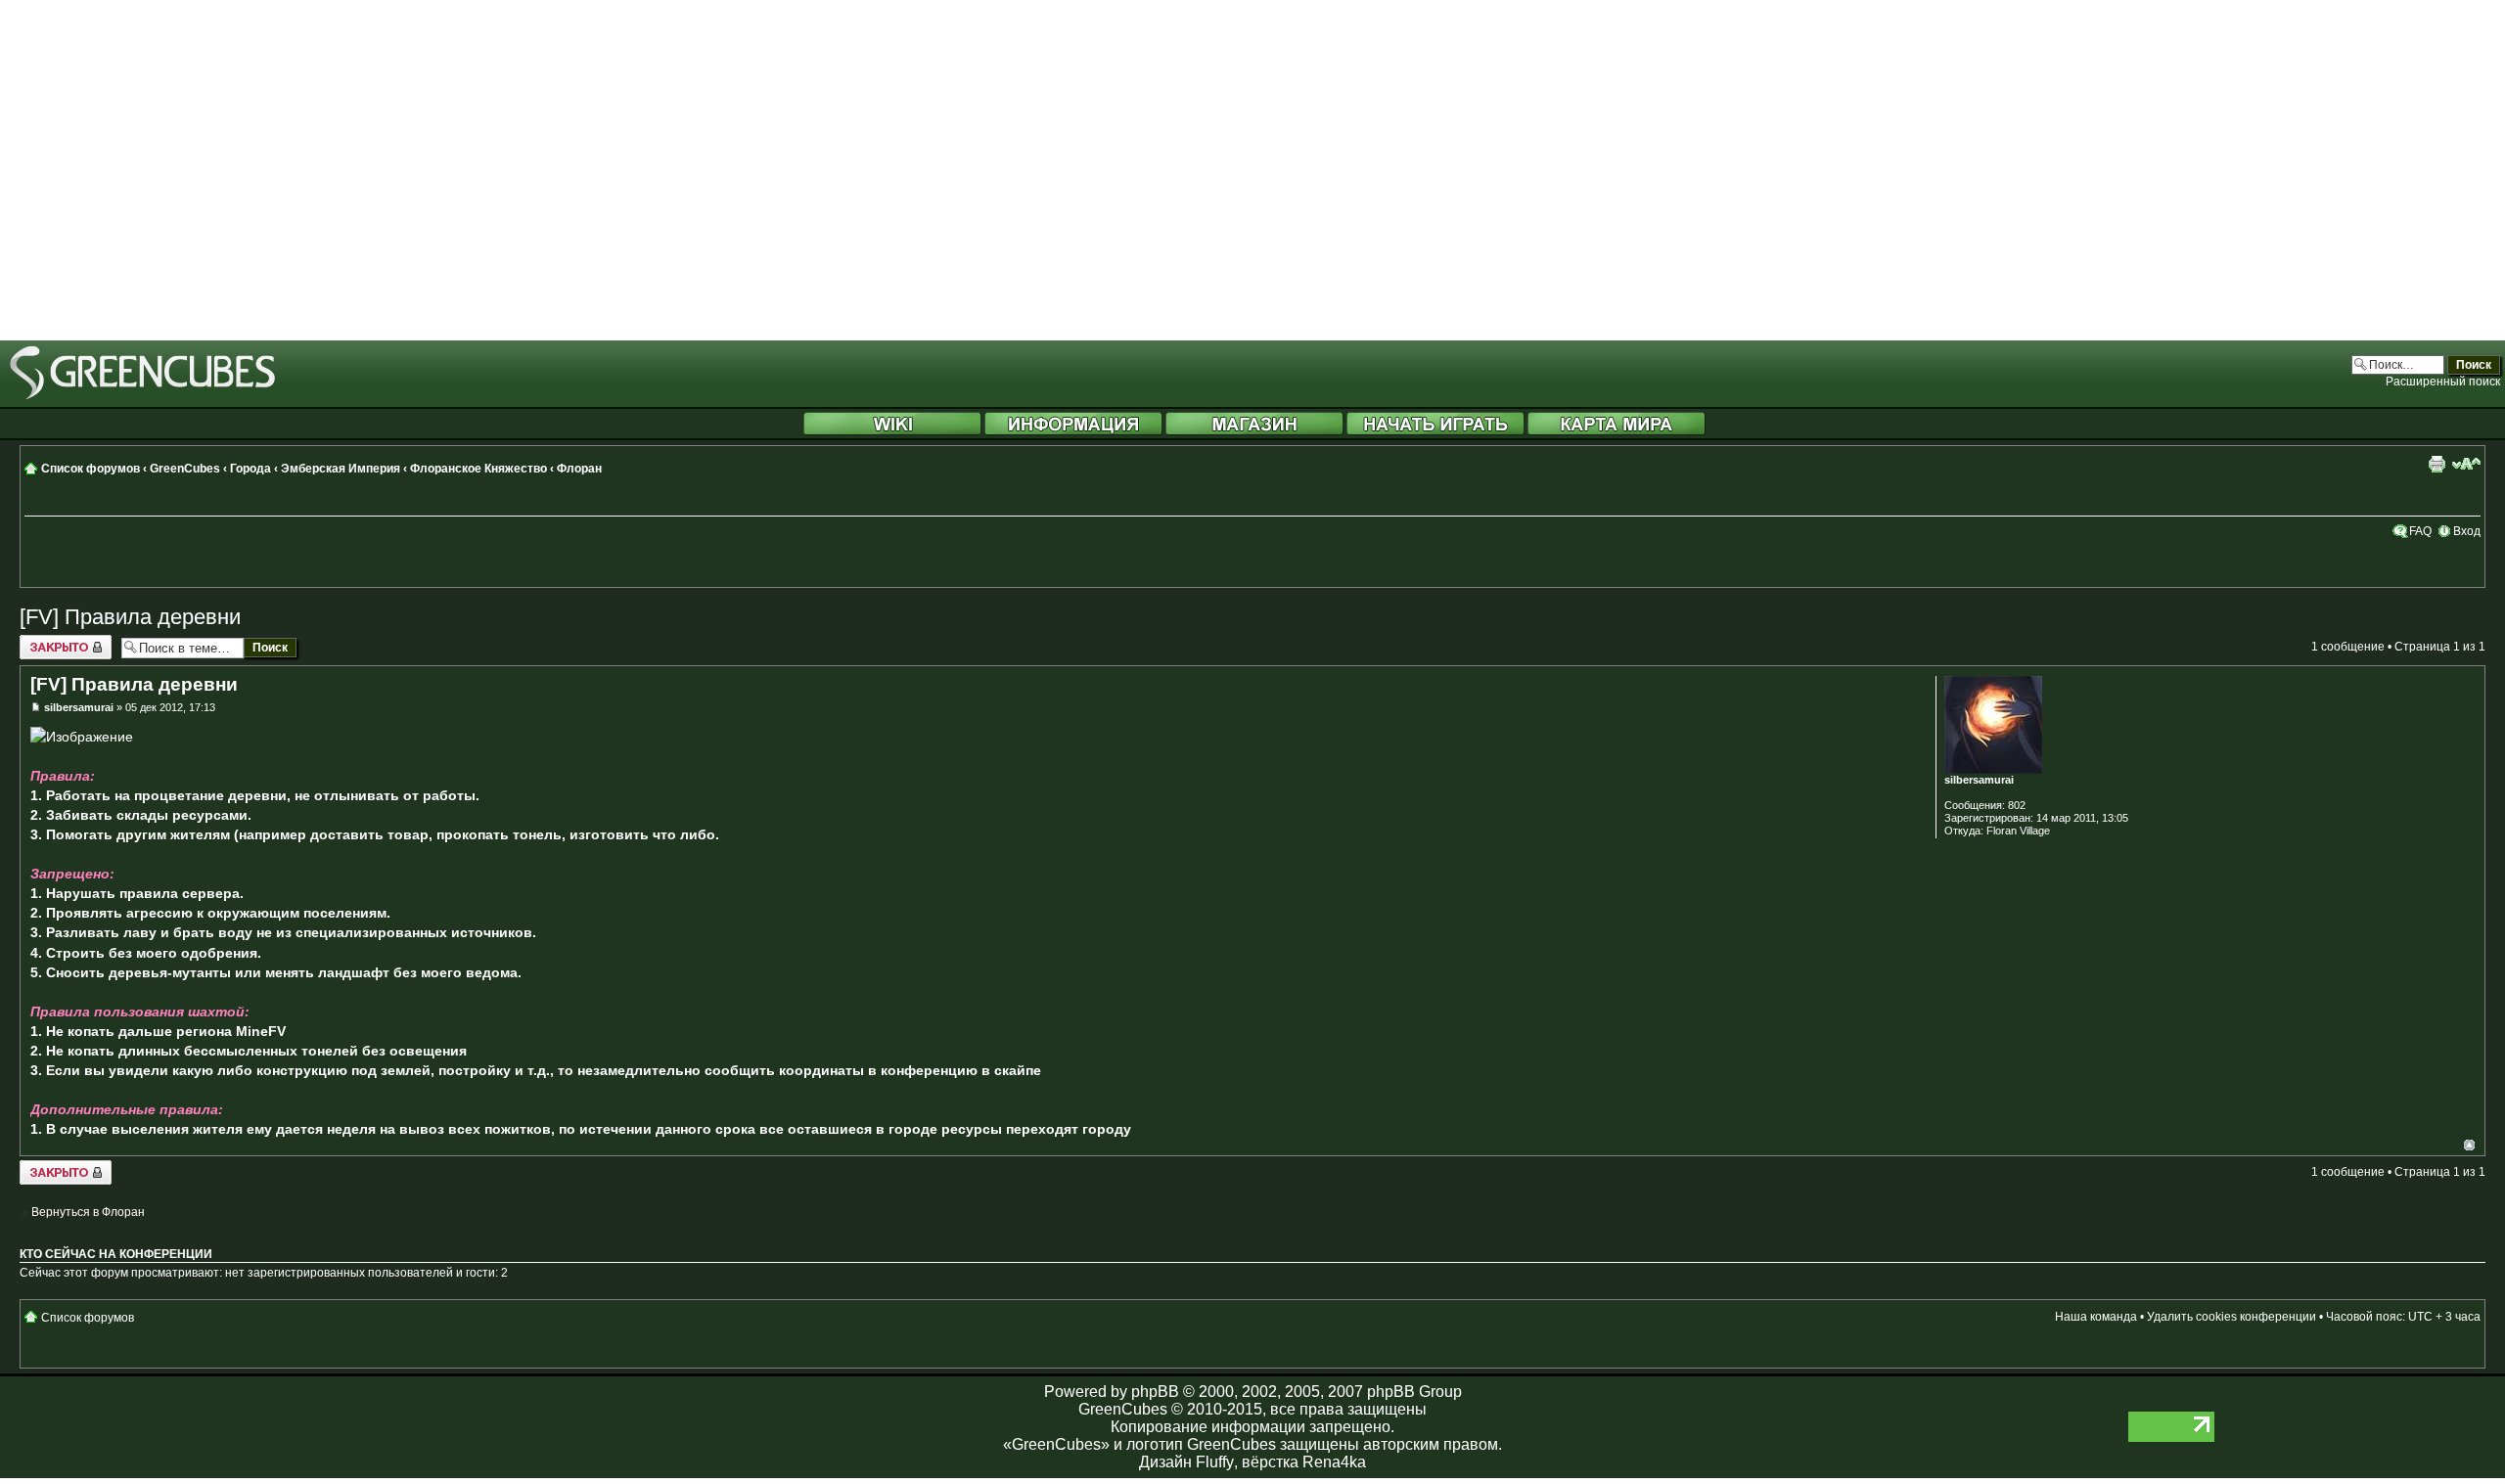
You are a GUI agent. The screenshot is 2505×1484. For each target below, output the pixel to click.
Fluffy (1215, 1462)
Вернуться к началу (2469, 1145)
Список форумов (91, 469)
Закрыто (43, 642)
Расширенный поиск (2443, 382)
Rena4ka (1334, 1462)
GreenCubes (185, 469)
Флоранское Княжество (478, 469)
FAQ (2420, 531)
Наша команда (2096, 1317)
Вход (2467, 531)
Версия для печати (2437, 464)
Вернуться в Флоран (88, 1212)
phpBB (1155, 1392)
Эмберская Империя (341, 469)
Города (250, 469)
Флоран (579, 469)
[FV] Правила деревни (130, 617)
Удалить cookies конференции (2232, 1317)
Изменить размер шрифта (2466, 464)
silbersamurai (79, 707)
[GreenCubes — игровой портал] (142, 396)
